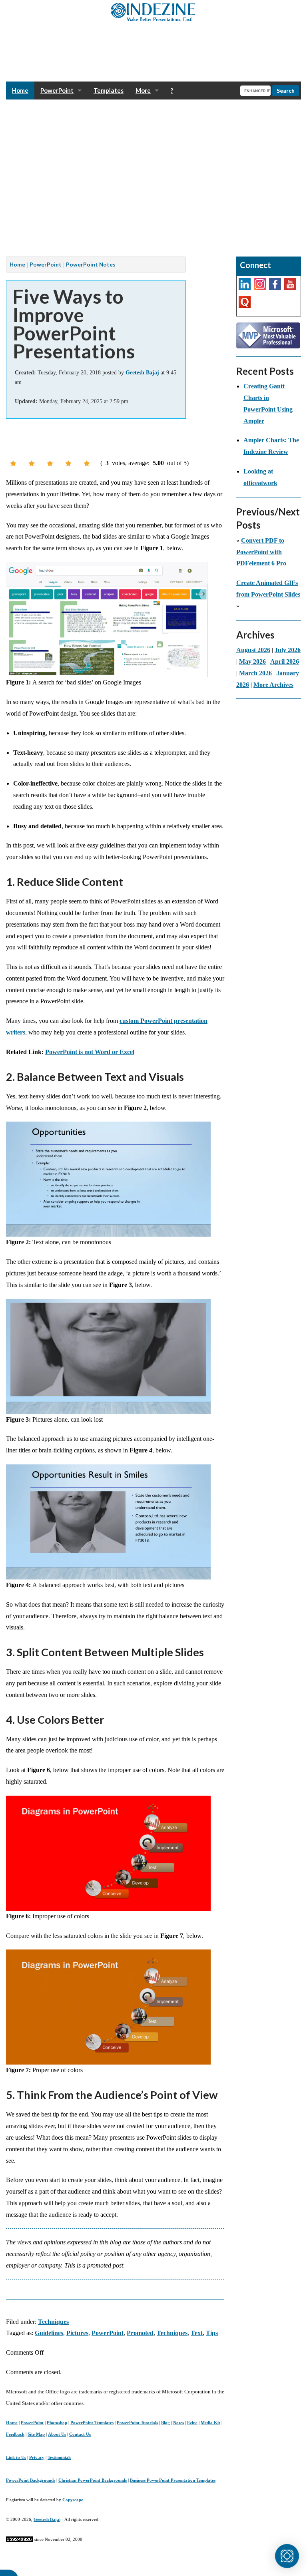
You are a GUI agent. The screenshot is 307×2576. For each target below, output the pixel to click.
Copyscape (73, 2500)
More (143, 90)
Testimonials (59, 2457)
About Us (57, 2434)
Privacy (37, 2457)
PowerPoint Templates (92, 2423)
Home (20, 90)
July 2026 (288, 650)
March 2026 (255, 673)
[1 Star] (13, 463)
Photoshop (57, 2423)
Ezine (192, 2423)
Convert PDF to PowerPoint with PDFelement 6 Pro (261, 552)
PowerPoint (57, 90)
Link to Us (16, 2457)
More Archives (273, 685)
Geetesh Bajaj (47, 2519)
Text (197, 2333)
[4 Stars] (68, 463)
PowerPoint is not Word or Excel (90, 1052)
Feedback (15, 2434)
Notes (178, 2423)
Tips (212, 2333)
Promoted (140, 2333)
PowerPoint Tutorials (137, 2423)
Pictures (77, 2333)
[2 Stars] (32, 463)
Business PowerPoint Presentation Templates (173, 2480)
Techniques (53, 2322)
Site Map (36, 2434)
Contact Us (80, 2434)
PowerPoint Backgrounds (31, 2480)
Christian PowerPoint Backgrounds (93, 2480)
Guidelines (49, 2333)
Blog (165, 2423)
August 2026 (253, 650)
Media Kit (210, 2423)
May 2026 (252, 661)
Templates (109, 90)
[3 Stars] (50, 463)
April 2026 (285, 661)
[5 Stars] (87, 463)
